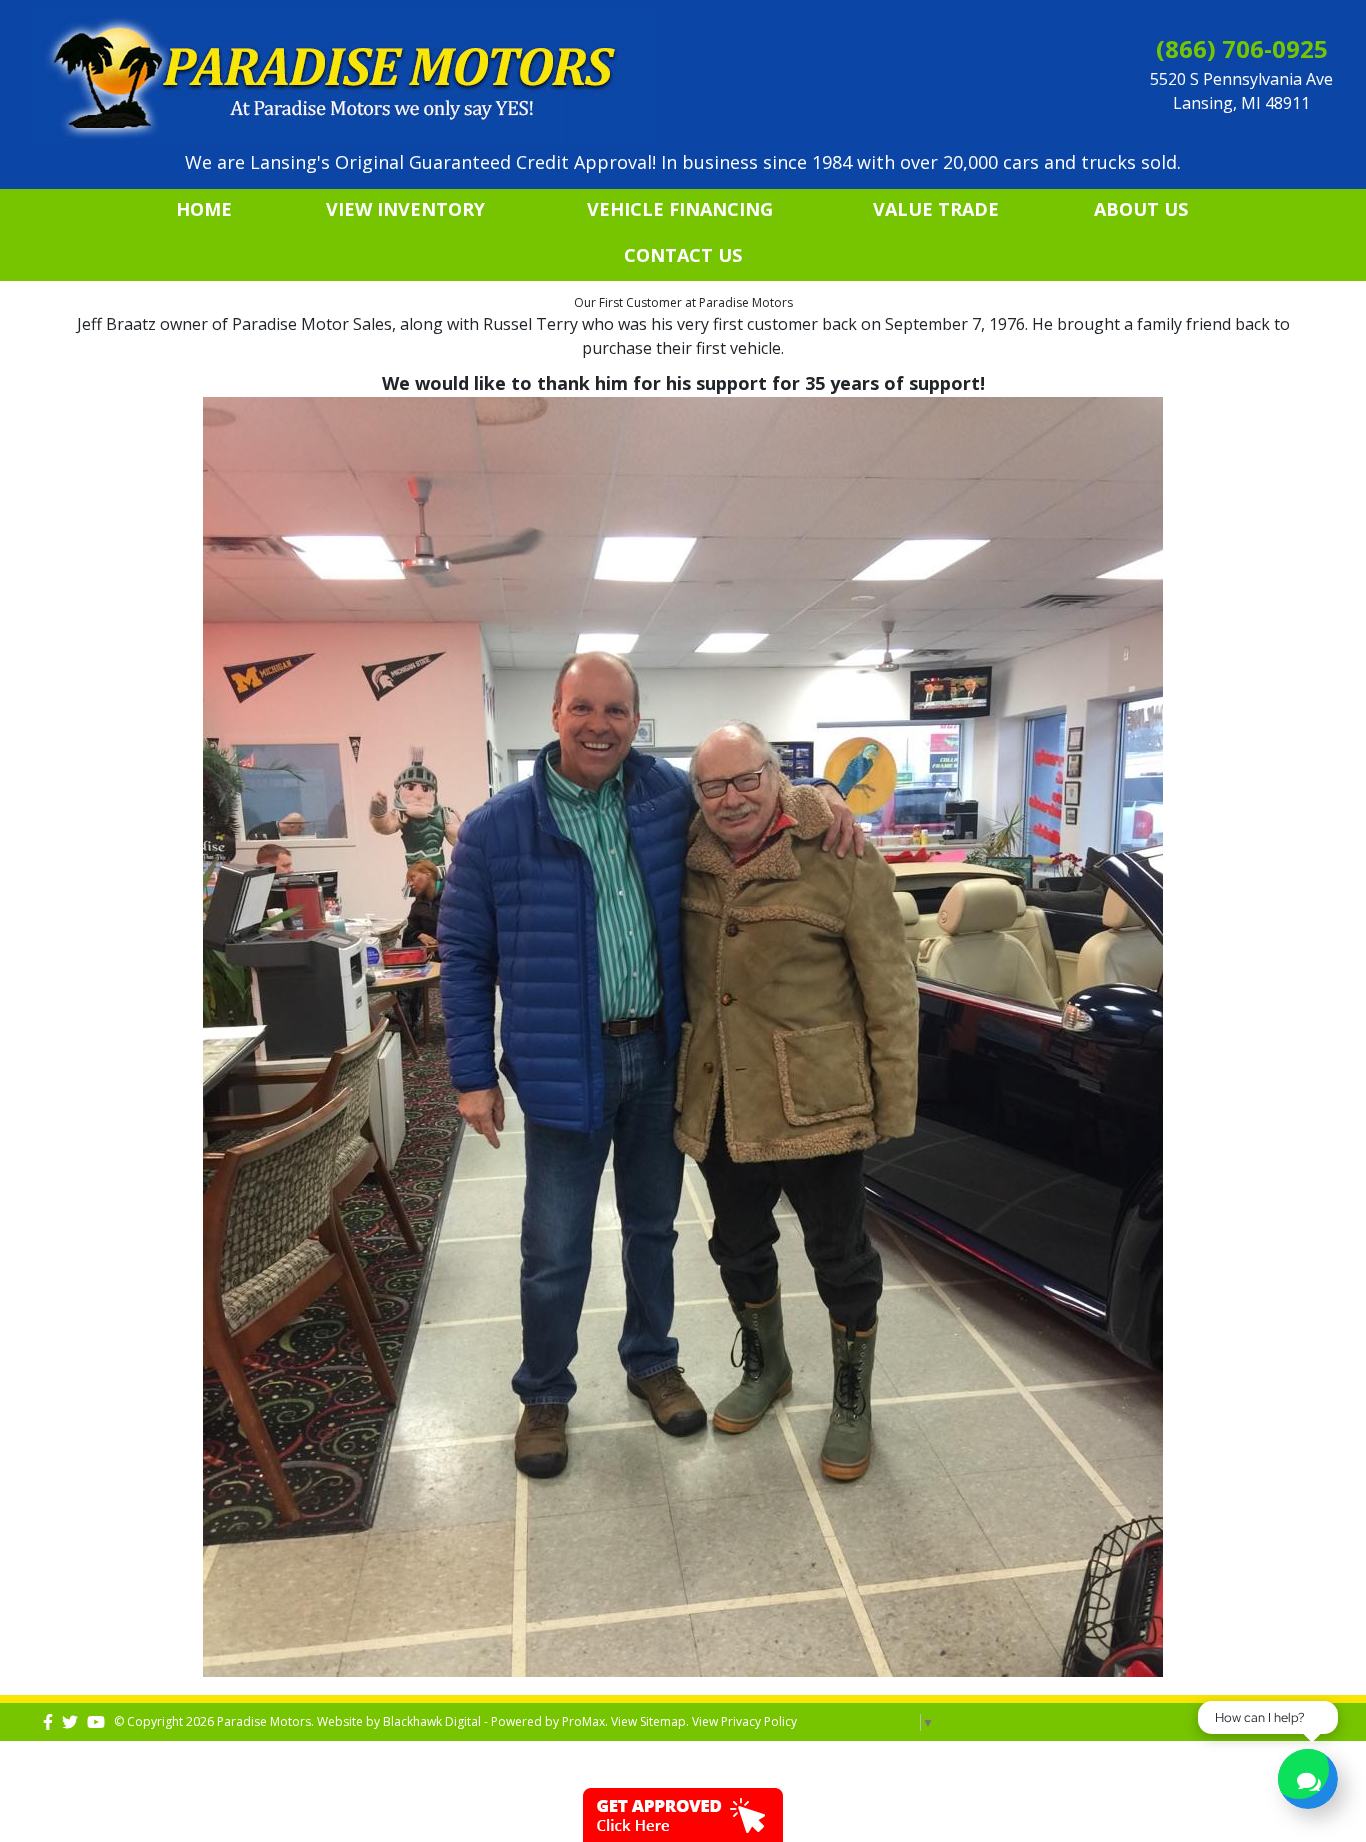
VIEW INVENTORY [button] (405, 209)
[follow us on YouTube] (96, 1721)
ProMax (583, 1721)
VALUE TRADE (936, 209)
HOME (204, 209)
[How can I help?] (1308, 1781)
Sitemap (663, 1721)
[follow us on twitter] (70, 1721)
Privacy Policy (759, 1721)
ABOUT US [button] (1141, 209)
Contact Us (683, 255)
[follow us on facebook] (48, 1721)
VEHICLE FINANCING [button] (680, 209)
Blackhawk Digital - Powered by (472, 1721)
